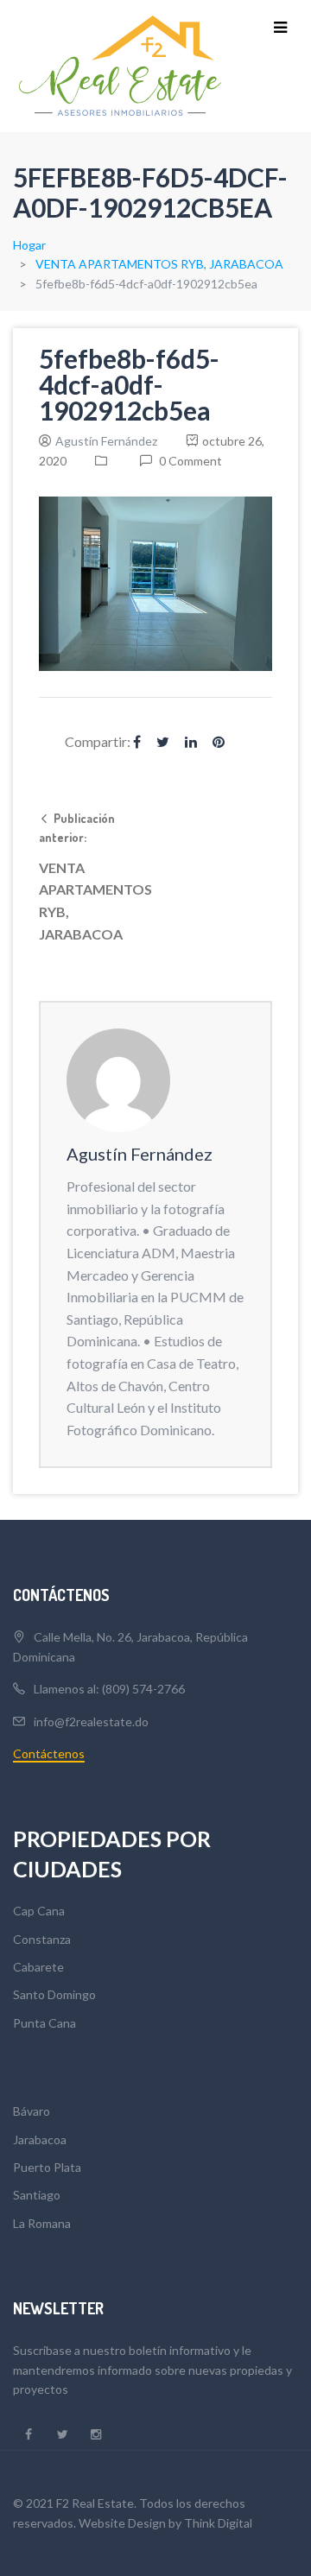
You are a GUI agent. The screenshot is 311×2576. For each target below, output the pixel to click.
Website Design (122, 2523)
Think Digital (218, 2523)
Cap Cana (39, 1911)
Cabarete (38, 1967)
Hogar (29, 245)
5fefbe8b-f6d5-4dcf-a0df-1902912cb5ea (129, 384)
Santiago (37, 2195)
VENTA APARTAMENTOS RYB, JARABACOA (159, 264)
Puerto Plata (47, 2167)
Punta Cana (44, 2023)
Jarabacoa (40, 2139)
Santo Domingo (54, 1994)
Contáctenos (49, 1753)
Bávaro (32, 2111)
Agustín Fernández (106, 441)
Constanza (42, 1939)
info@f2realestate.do (91, 1722)
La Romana (42, 2223)
